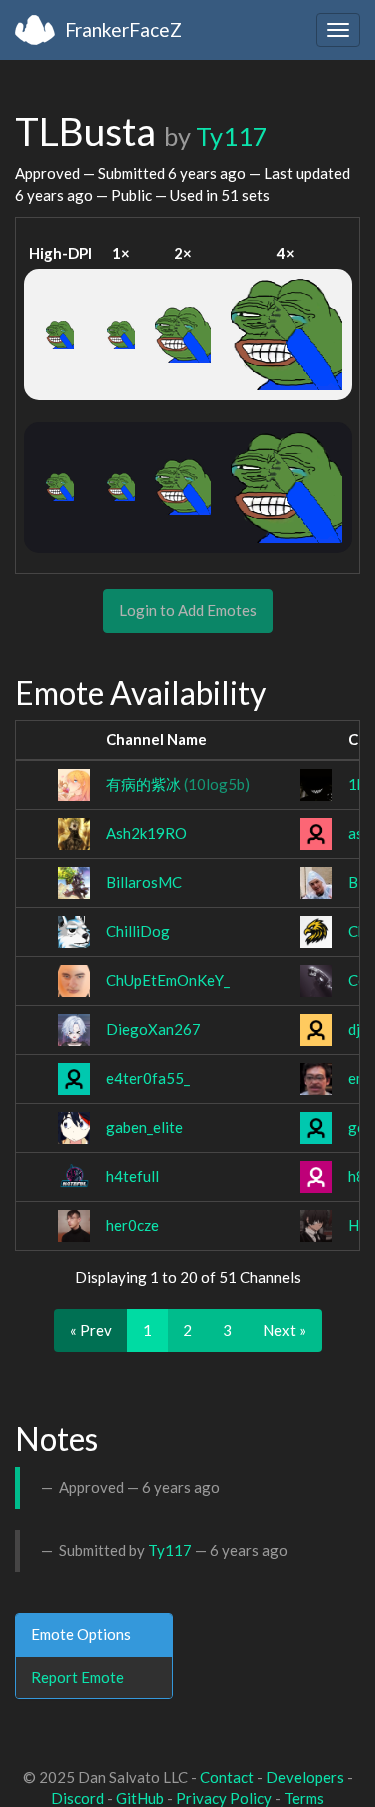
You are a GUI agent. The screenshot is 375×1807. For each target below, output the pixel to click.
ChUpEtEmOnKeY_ (168, 980)
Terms (304, 1798)
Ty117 (232, 136)
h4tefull (132, 1176)
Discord (77, 1798)
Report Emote (77, 1677)
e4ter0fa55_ (148, 1078)
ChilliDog (138, 931)
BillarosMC (144, 882)
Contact (227, 1777)
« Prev (91, 1330)
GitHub (140, 1798)
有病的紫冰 (178, 784)
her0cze (132, 1225)
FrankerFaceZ (123, 29)
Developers (305, 1777)
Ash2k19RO (146, 833)
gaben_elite (144, 1127)
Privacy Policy (224, 1798)
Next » (284, 1330)
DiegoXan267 (153, 1029)
